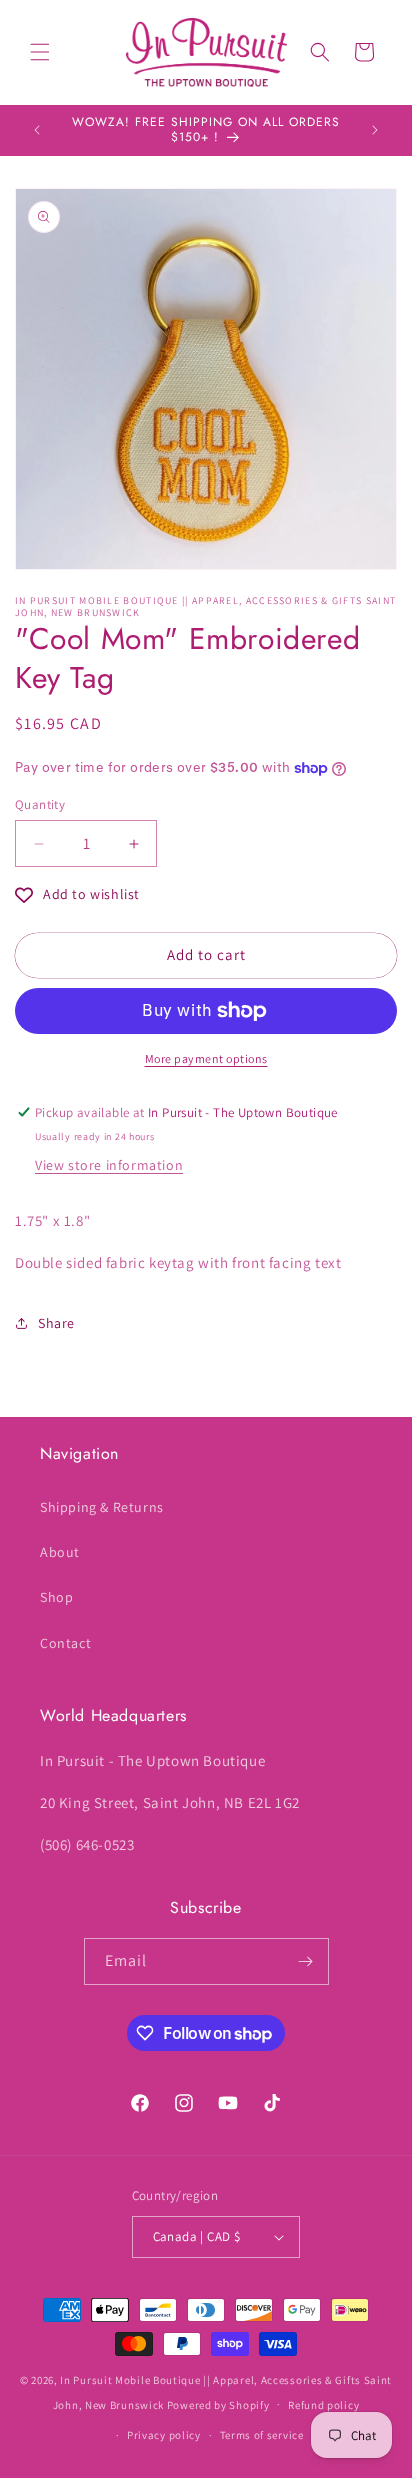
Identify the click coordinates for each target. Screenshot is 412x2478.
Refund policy (323, 2405)
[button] (40, 52)
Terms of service (262, 2435)
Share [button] (56, 1323)
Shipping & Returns (102, 1507)
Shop (56, 1597)
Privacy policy (164, 2435)
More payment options (206, 1058)
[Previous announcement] (37, 130)
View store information (109, 1165)
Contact (65, 1643)
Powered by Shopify (218, 2404)
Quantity (40, 804)
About (60, 1552)
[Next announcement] (375, 130)
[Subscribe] (306, 1961)
